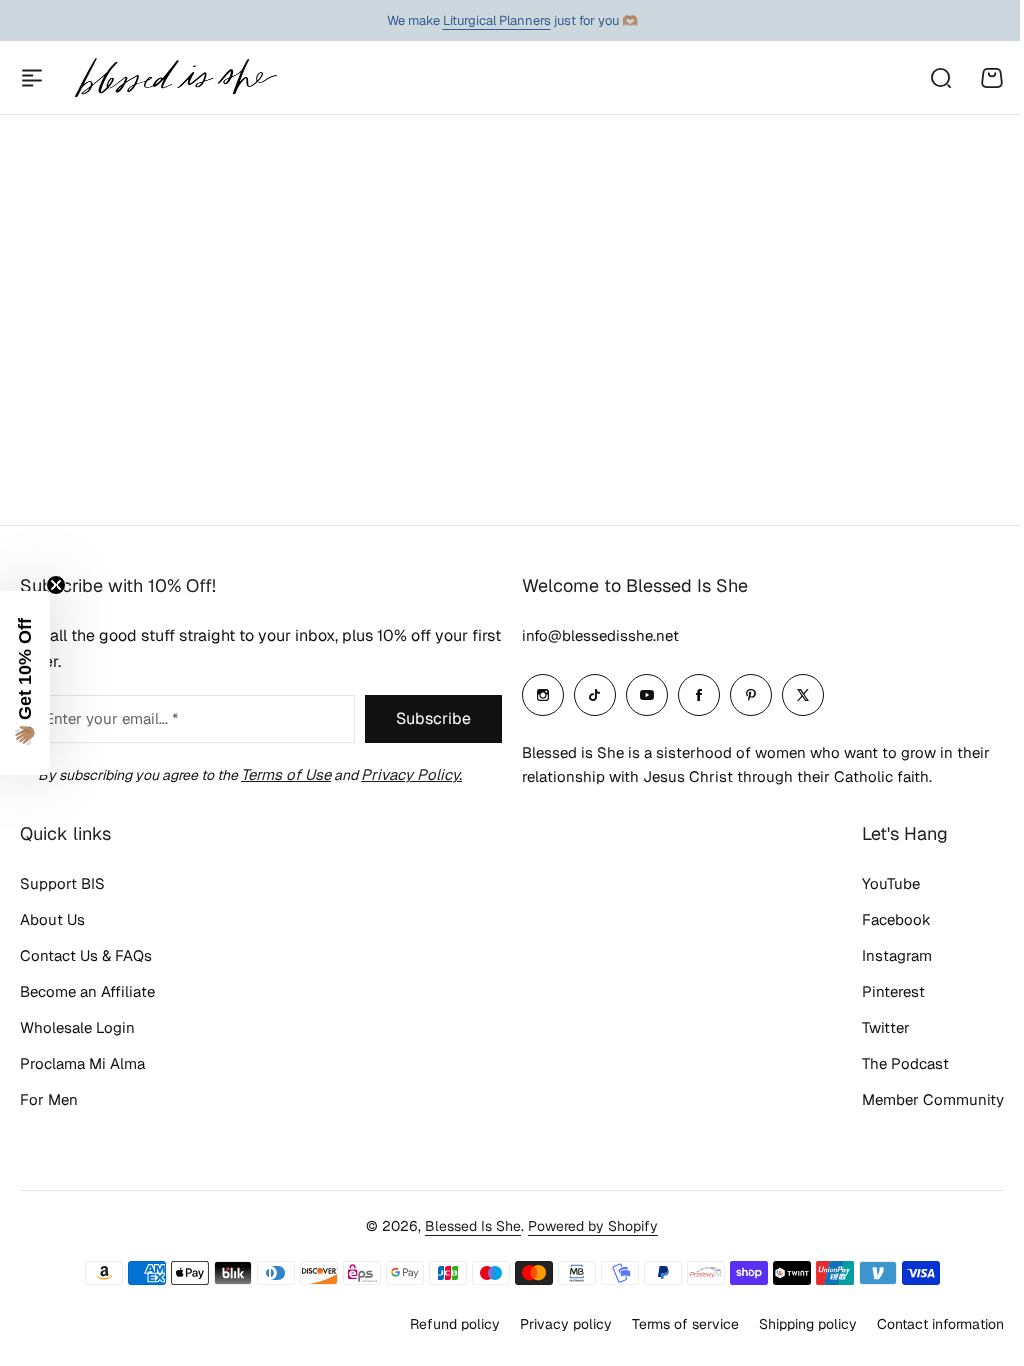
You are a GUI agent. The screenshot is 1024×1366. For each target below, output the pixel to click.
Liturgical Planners (497, 20)
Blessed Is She (473, 1226)
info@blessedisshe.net (600, 635)
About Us (52, 919)
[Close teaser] (56, 585)
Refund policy (455, 1324)
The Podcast (905, 1063)
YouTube (891, 883)
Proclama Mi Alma (82, 1063)
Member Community (933, 1099)
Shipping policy (808, 1324)
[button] (25, 683)
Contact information (940, 1324)
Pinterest (893, 991)
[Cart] (992, 78)
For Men (49, 1099)
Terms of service (685, 1324)
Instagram (897, 955)
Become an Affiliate (87, 991)
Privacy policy (566, 1324)
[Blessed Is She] (175, 77)
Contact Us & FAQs (86, 955)
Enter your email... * (111, 718)
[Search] (940, 78)
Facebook (896, 919)
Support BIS (62, 883)
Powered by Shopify (593, 1226)
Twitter (886, 1027)
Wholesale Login (77, 1027)
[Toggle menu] (32, 78)
